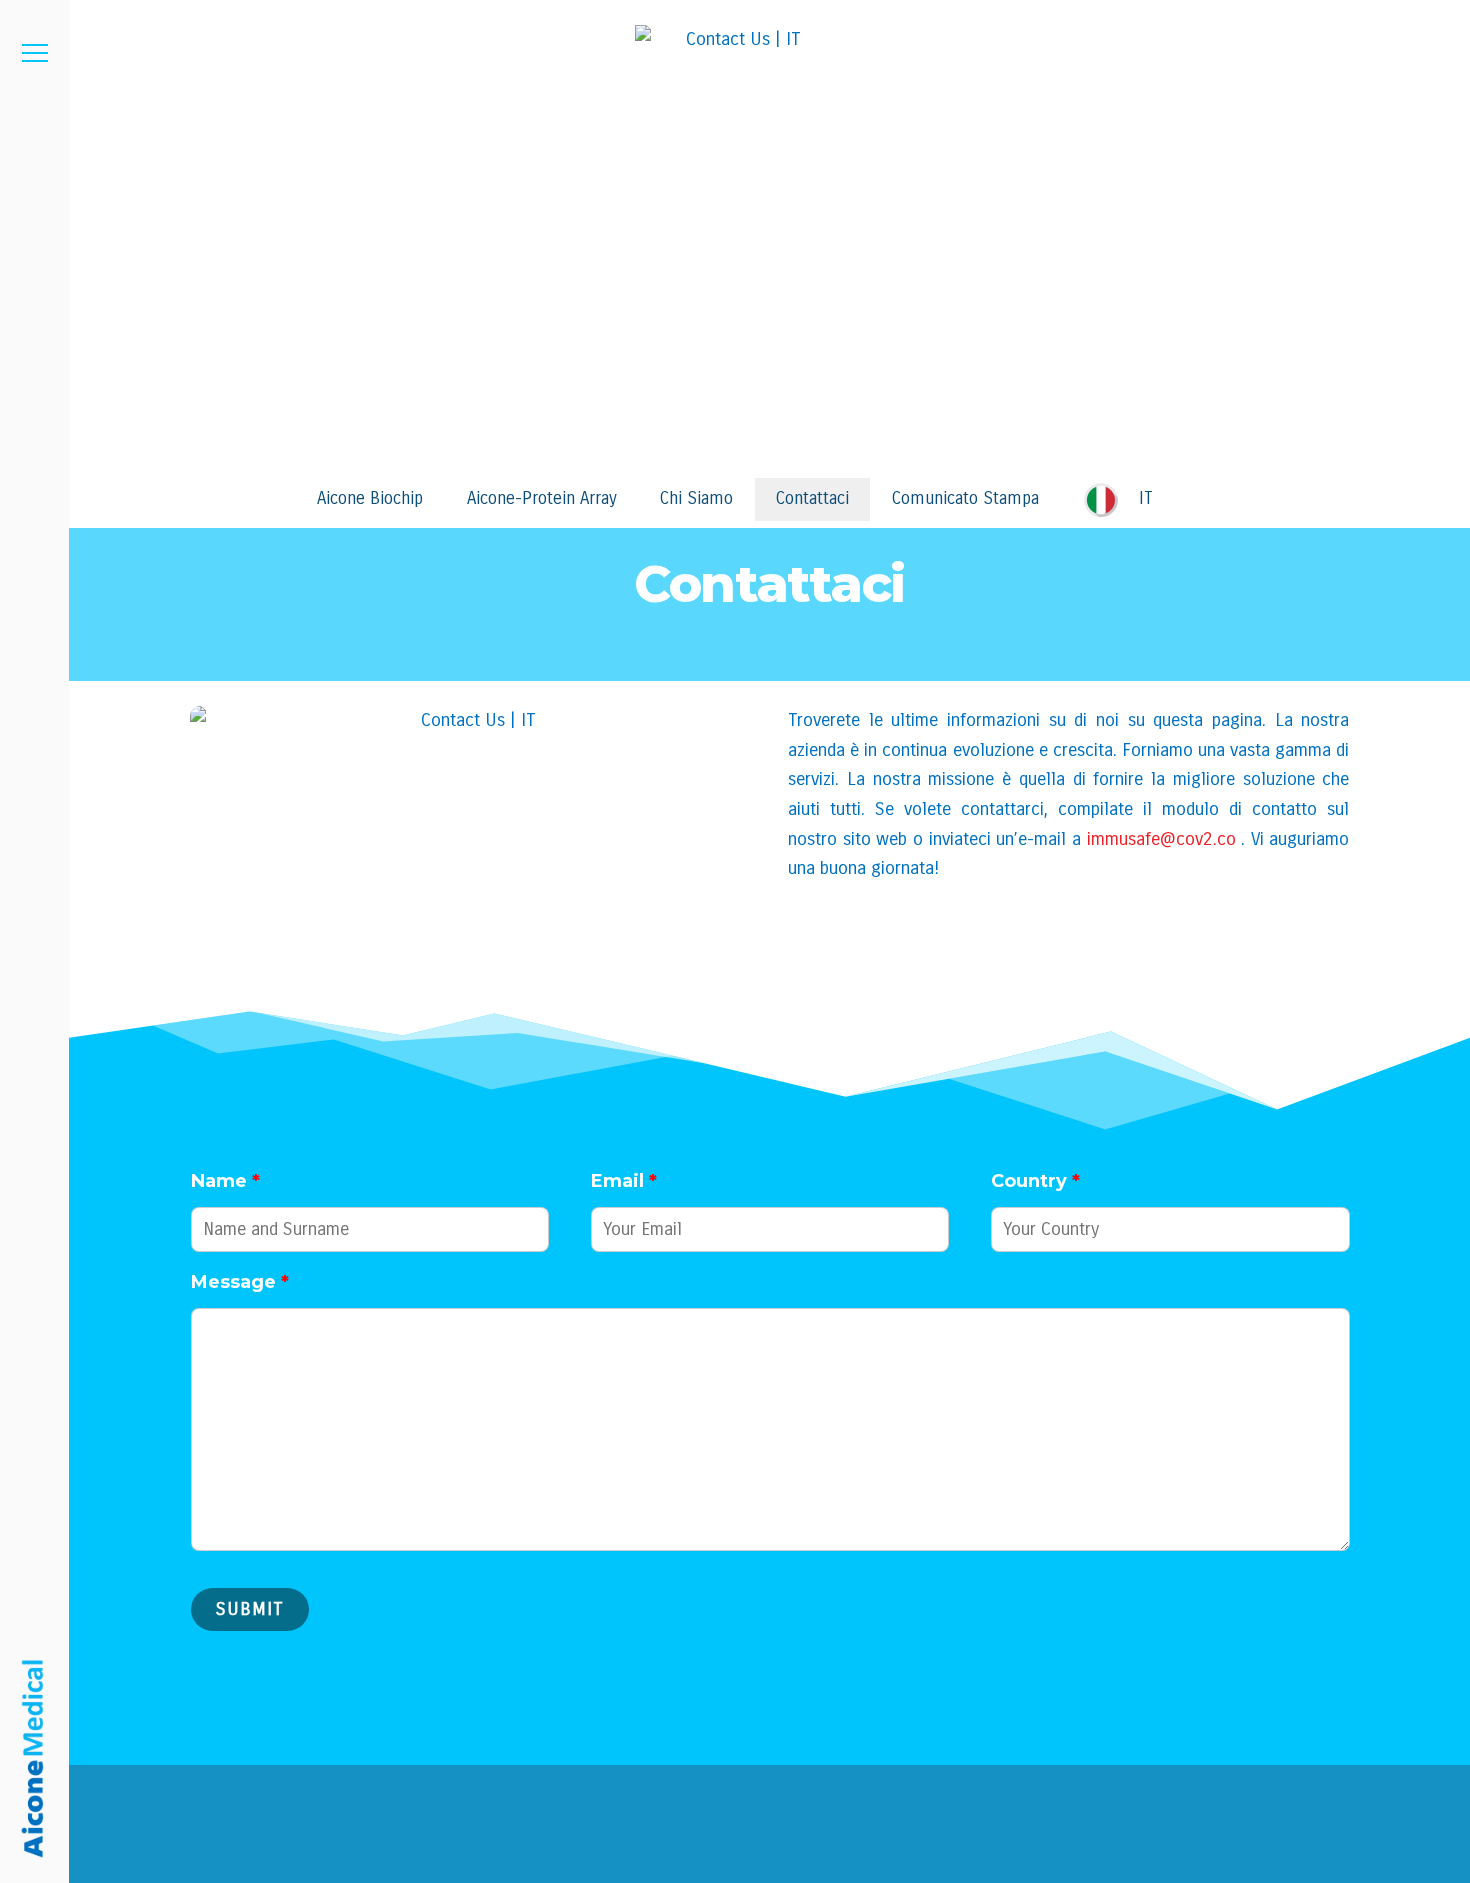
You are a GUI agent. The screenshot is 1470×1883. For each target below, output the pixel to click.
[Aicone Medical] (34, 1759)
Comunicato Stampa (965, 498)
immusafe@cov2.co (1161, 839)
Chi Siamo (696, 498)
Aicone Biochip (370, 498)
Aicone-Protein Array (542, 498)
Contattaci (812, 498)
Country (1035, 1181)
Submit (250, 1609)
